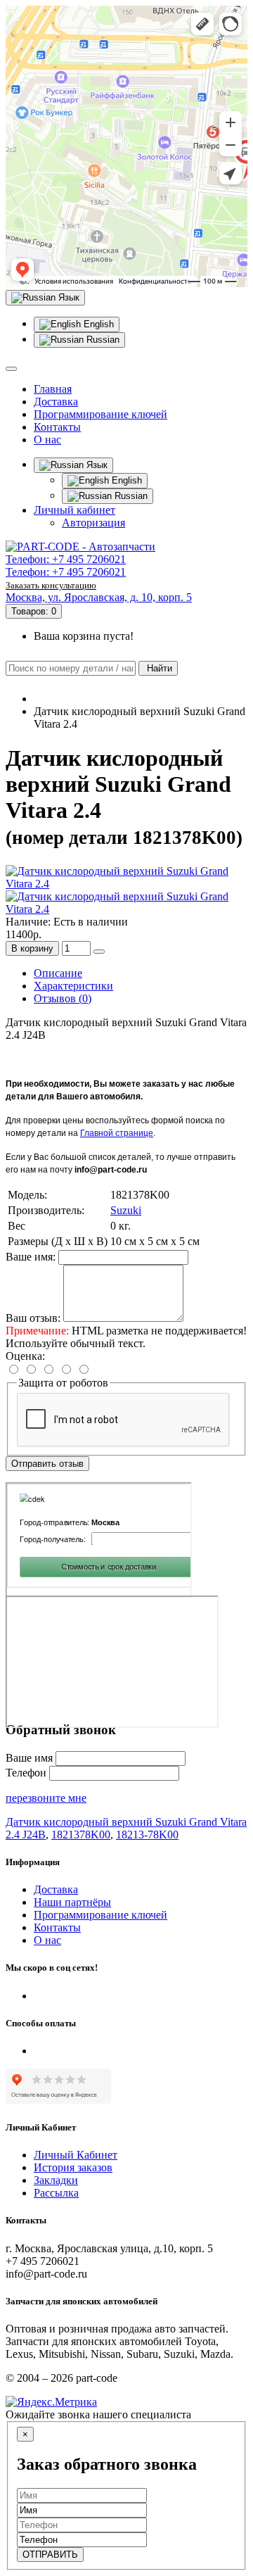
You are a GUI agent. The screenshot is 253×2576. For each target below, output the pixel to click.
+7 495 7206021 (89, 559)
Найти (158, 668)
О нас (47, 440)
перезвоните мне (46, 1798)
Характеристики (73, 986)
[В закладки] (99, 952)
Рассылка (56, 2193)
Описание (58, 973)
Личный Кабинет (76, 2155)
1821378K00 (81, 1835)
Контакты (57, 427)
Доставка (56, 402)
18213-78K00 (147, 1835)
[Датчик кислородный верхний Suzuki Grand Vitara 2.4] (126, 884)
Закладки (56, 2180)
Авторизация (93, 523)
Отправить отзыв (47, 1464)
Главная (53, 389)
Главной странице (117, 1133)
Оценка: (25, 1356)
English (97, 324)
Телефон (27, 1773)
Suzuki (126, 1210)
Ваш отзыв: (33, 1318)
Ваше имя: (31, 1257)
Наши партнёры (72, 1902)
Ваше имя (29, 1758)
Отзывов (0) (63, 998)
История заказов (73, 2167)
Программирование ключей (100, 414)
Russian (102, 340)
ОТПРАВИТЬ (50, 2555)
